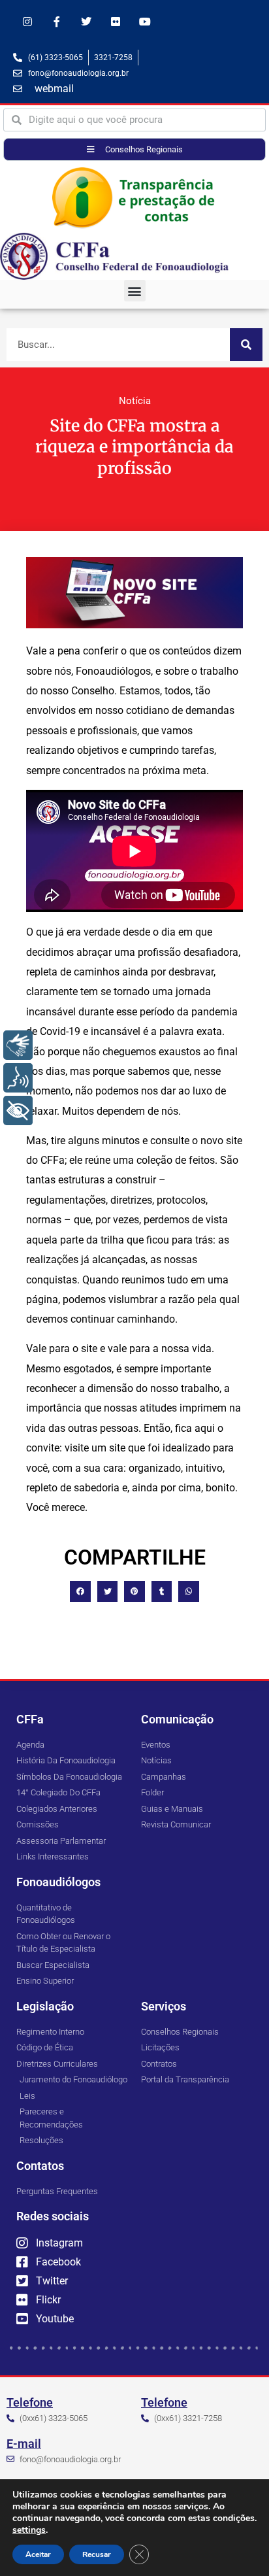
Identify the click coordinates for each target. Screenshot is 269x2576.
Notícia (135, 401)
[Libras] (18, 1045)
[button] (135, 291)
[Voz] (18, 1078)
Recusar (97, 2554)
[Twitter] (87, 22)
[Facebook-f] (57, 22)
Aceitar (38, 2554)
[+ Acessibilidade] (18, 1110)
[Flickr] (115, 22)
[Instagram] (28, 22)
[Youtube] (145, 22)
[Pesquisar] (246, 345)
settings (29, 2530)
